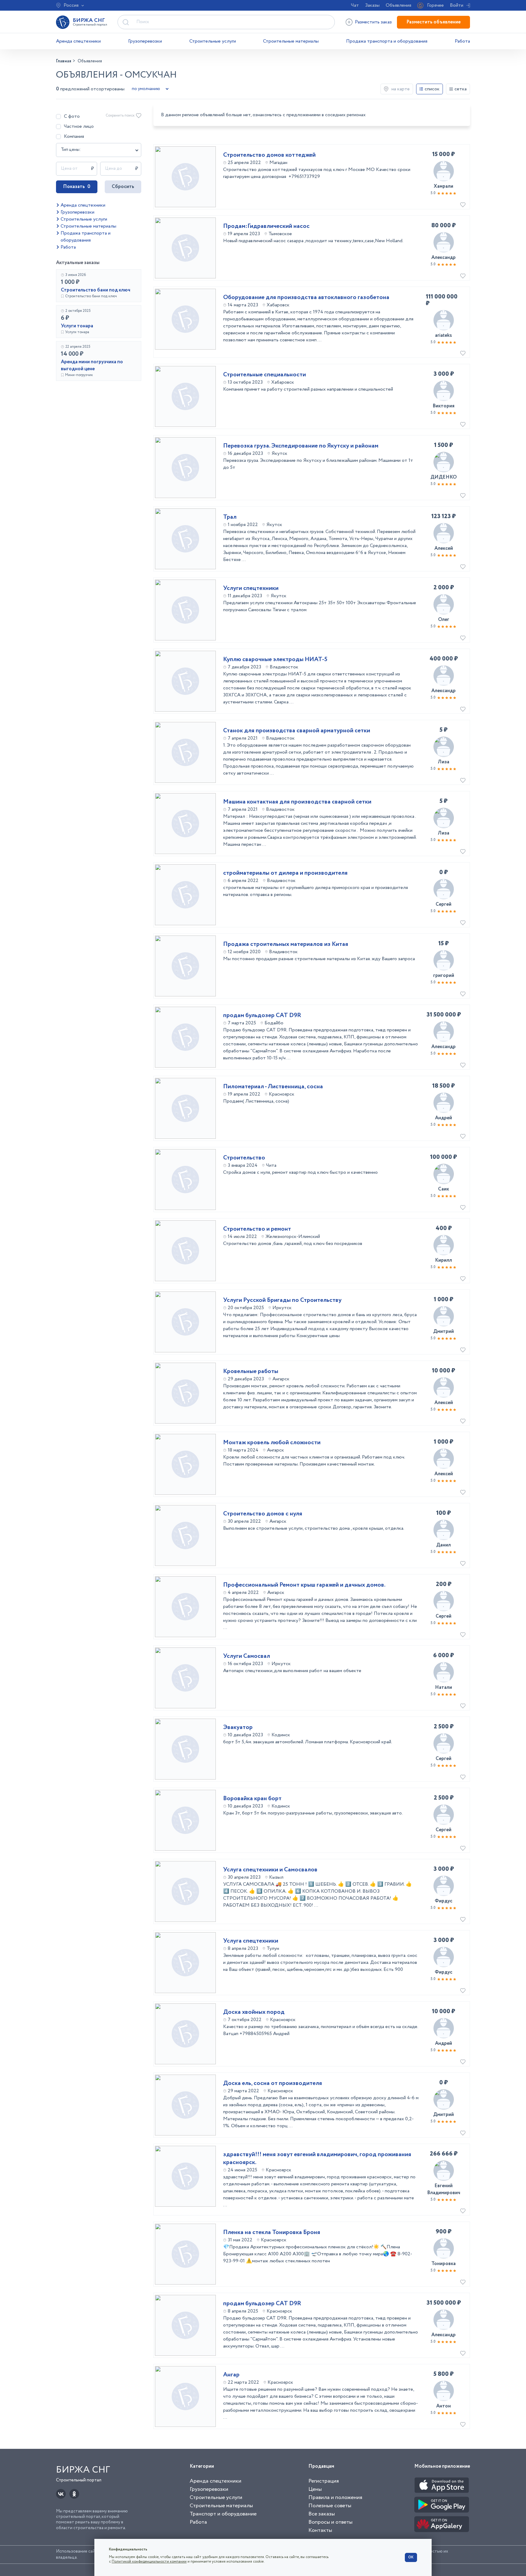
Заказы (372, 5)
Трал (230, 517)
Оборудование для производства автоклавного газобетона (306, 298)
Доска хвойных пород (254, 2012)
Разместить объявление (433, 22)
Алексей (444, 548)
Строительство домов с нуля (263, 1514)
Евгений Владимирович (444, 2189)
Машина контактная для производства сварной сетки (297, 802)
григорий (444, 976)
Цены (315, 2489)
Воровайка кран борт (252, 1799)
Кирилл (444, 1260)
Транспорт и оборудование (223, 2514)
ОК (411, 2557)
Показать (77, 187)
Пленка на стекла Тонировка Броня (272, 2233)
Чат (355, 5)
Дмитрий (444, 1332)
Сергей (444, 904)
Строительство (244, 1158)
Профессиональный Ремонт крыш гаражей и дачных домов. (304, 1585)
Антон (444, 2406)
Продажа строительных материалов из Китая (286, 944)
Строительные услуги (213, 41)
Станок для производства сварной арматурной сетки (297, 731)
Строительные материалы (291, 41)
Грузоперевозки (145, 41)
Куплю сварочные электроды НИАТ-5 (275, 660)
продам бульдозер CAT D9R (262, 1016)
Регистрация (324, 2481)
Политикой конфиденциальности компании (149, 2562)
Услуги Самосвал (247, 1656)
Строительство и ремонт (257, 1229)
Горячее (435, 5)
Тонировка (444, 2264)
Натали (444, 1687)
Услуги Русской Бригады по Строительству (282, 1300)
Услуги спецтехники (251, 588)
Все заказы (322, 2514)
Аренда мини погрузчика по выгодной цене (92, 365)
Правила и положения (335, 2498)
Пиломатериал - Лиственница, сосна (273, 1087)
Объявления (398, 5)
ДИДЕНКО (444, 477)
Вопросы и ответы (330, 2522)
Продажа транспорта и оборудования (387, 41)
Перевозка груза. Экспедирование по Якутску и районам (301, 446)
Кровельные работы (251, 1372)
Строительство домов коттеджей (269, 155)
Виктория (444, 406)
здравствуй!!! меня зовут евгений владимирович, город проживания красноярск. (317, 2159)
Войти (457, 5)
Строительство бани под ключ (96, 290)
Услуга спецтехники (251, 1941)
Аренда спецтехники (78, 41)
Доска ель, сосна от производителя (273, 2083)
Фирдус (444, 1901)
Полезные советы (330, 2506)
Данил (444, 1545)
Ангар (231, 2375)
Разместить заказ (373, 22)
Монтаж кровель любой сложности (272, 1443)
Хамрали (444, 186)
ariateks (444, 335)
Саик (444, 1189)
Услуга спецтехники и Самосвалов (270, 1870)
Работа (462, 41)
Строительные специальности (265, 375)
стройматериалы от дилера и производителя (285, 873)
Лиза (444, 762)
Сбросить (123, 187)
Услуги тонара (77, 326)
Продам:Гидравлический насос (266, 226)
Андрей (444, 1118)
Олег (444, 620)
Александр (444, 258)
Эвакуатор (238, 1727)
